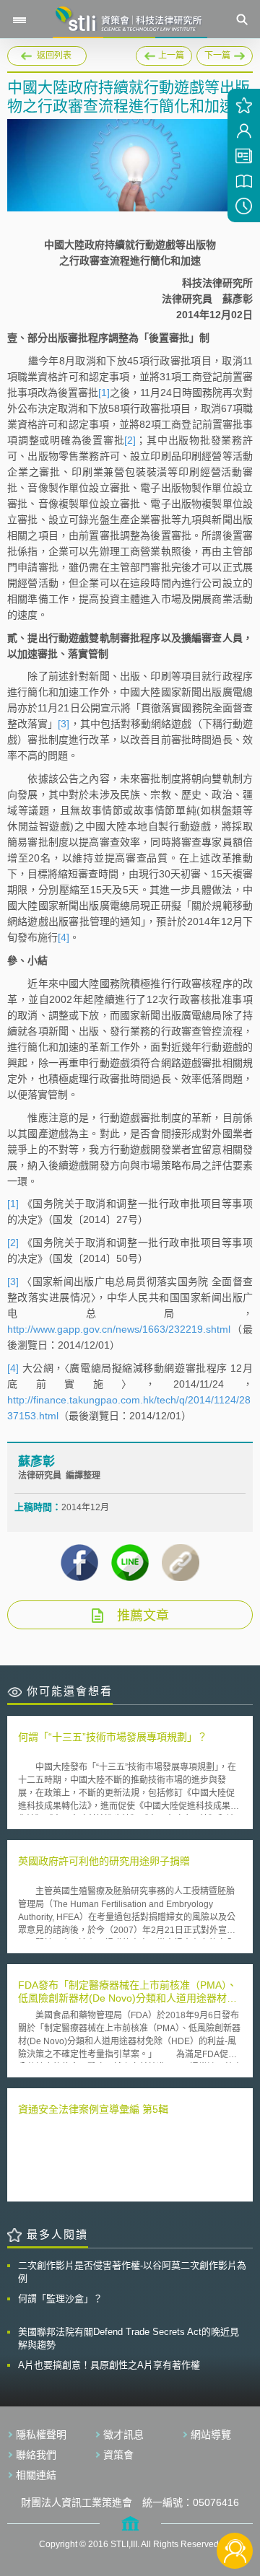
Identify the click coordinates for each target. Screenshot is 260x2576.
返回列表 (54, 56)
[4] (64, 937)
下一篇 (225, 53)
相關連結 (36, 2475)
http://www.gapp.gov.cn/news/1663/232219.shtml (119, 1329)
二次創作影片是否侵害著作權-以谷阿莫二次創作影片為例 (132, 2272)
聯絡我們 (36, 2455)
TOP (235, 2503)
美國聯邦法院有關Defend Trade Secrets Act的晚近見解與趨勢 (129, 2338)
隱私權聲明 (41, 2435)
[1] (104, 393)
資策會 (118, 2455)
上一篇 (164, 53)
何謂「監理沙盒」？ (60, 2299)
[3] (64, 724)
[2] (130, 440)
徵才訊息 (123, 2435)
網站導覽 (211, 2435)
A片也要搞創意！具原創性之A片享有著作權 (109, 2365)
